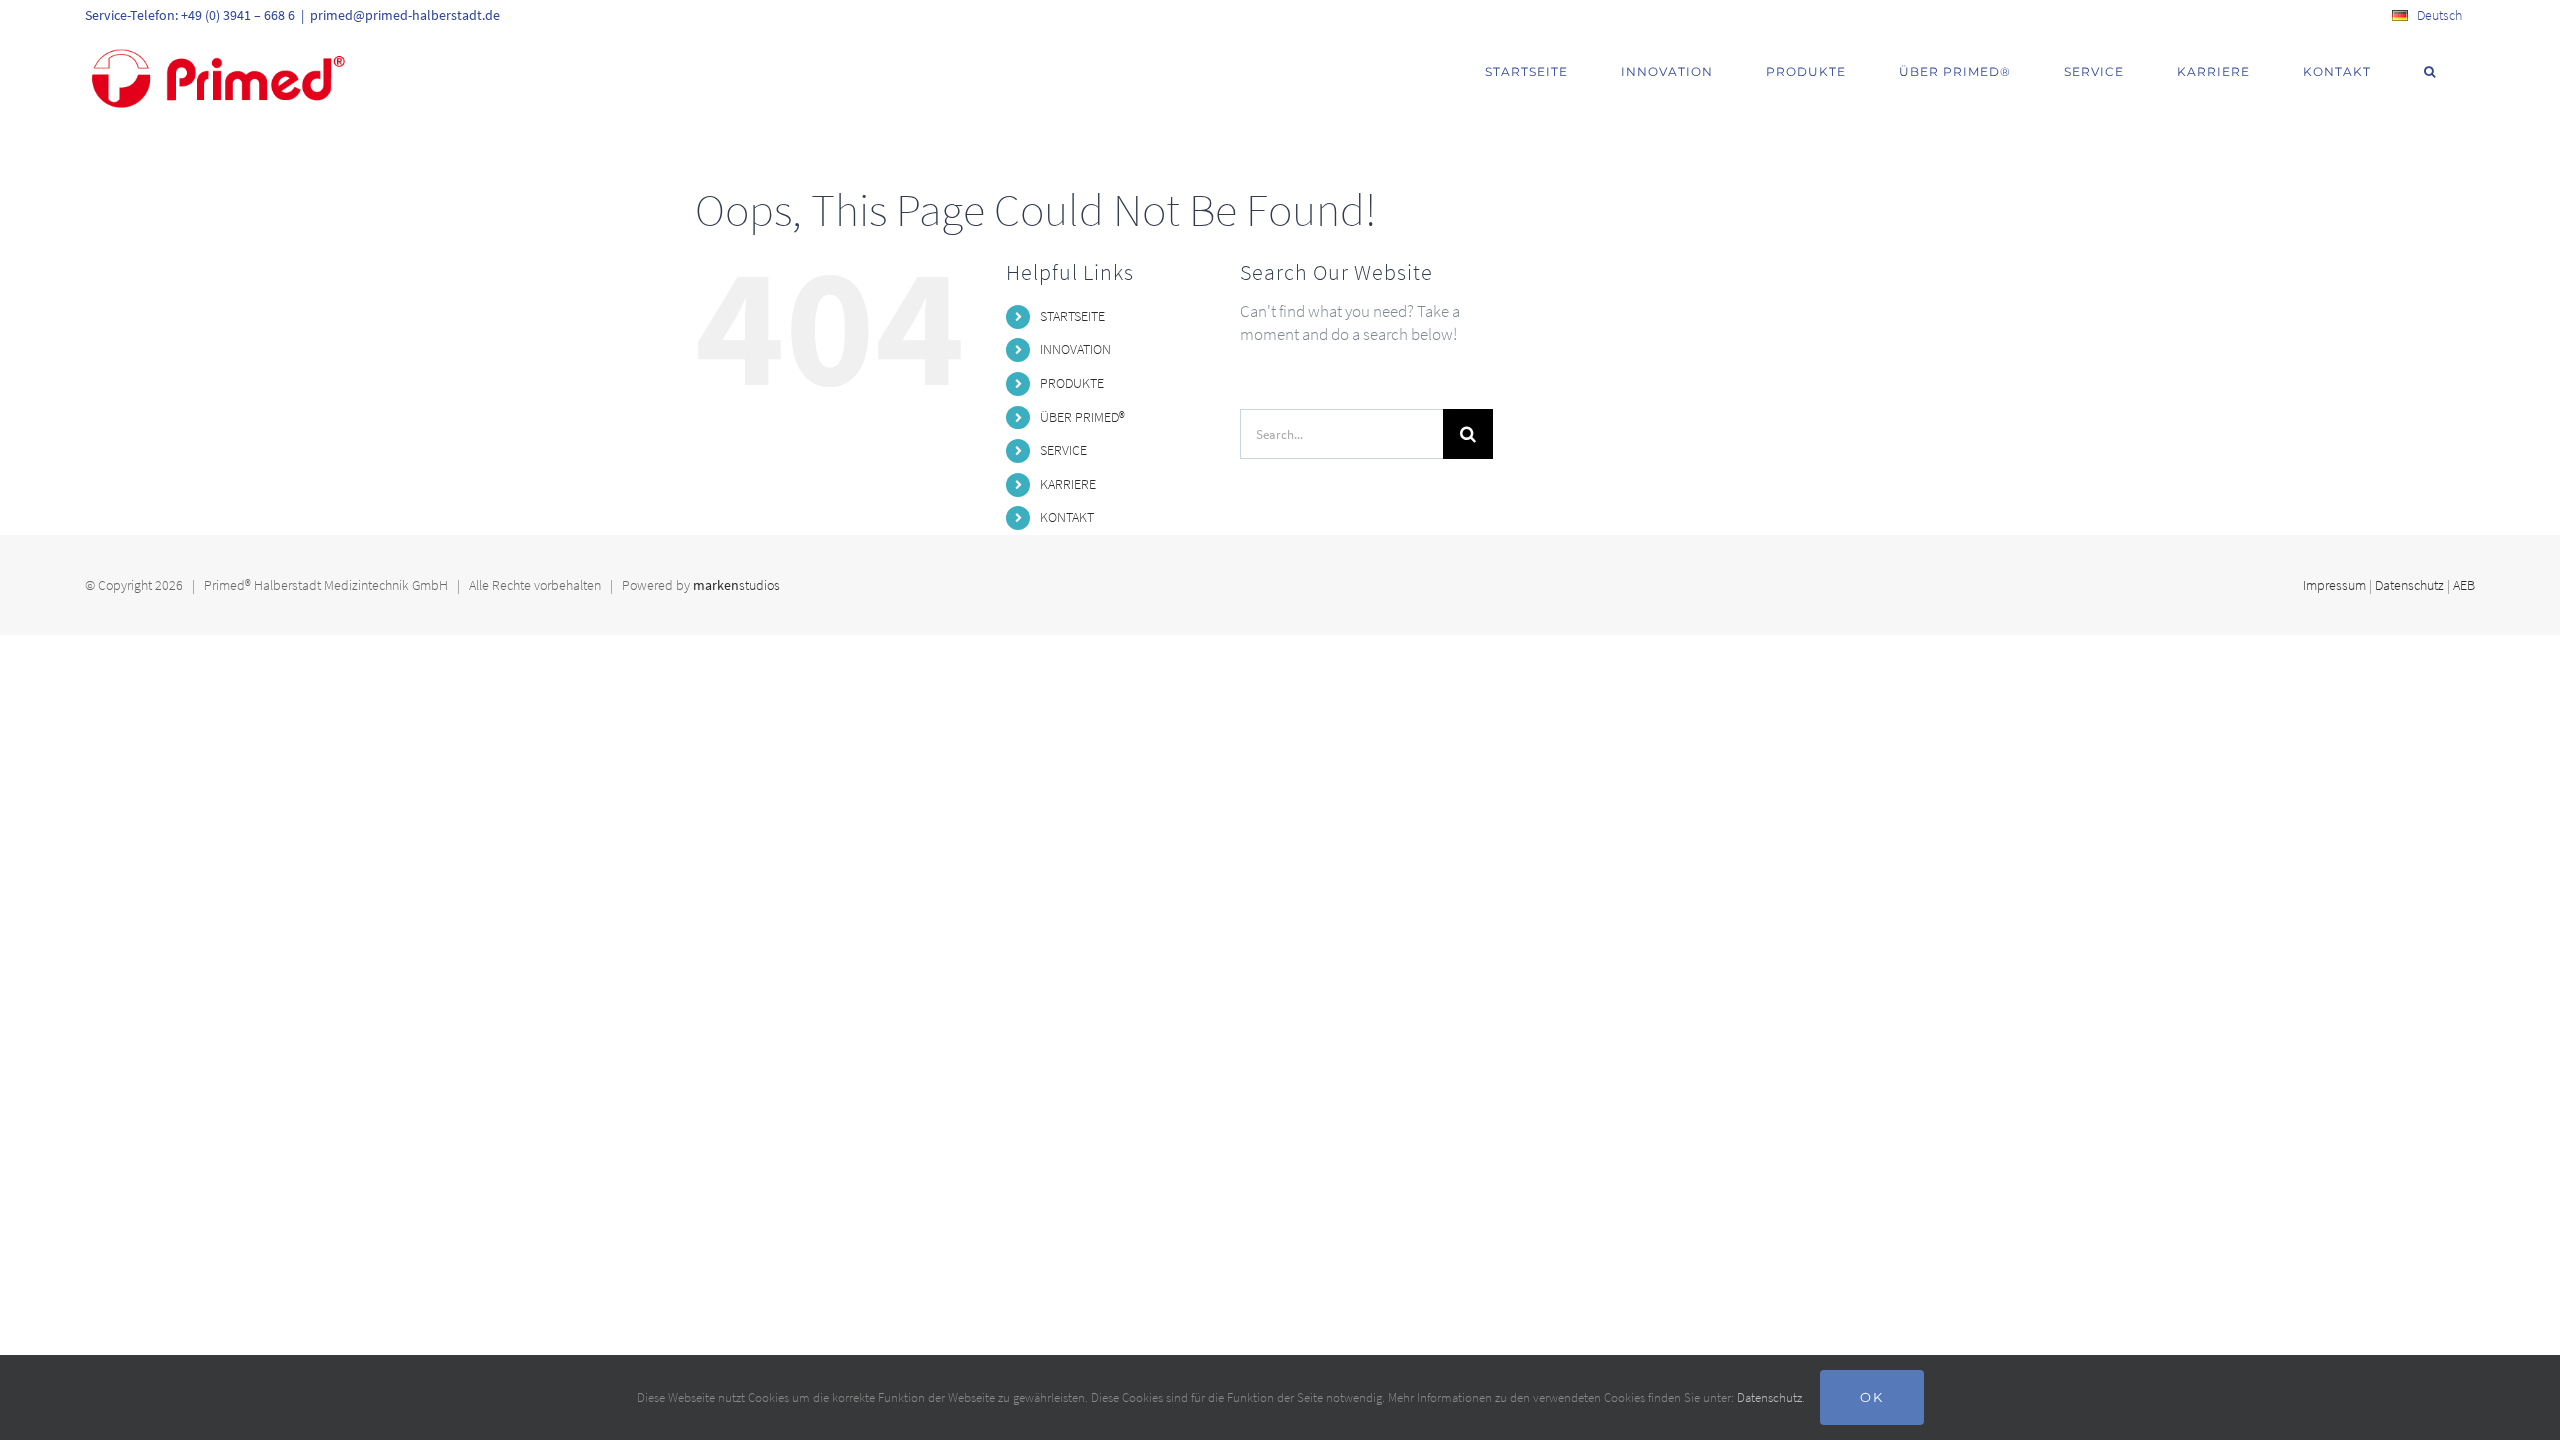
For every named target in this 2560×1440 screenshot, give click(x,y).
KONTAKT (1067, 517)
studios (736, 585)
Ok (1872, 1397)
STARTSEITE (1072, 316)
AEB (2464, 585)
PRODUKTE (1072, 383)
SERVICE (1063, 450)
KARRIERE (1068, 484)
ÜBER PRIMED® (1082, 417)
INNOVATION (1075, 349)
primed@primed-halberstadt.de (405, 15)
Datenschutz (2409, 585)
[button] (2430, 72)
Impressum (2334, 585)
